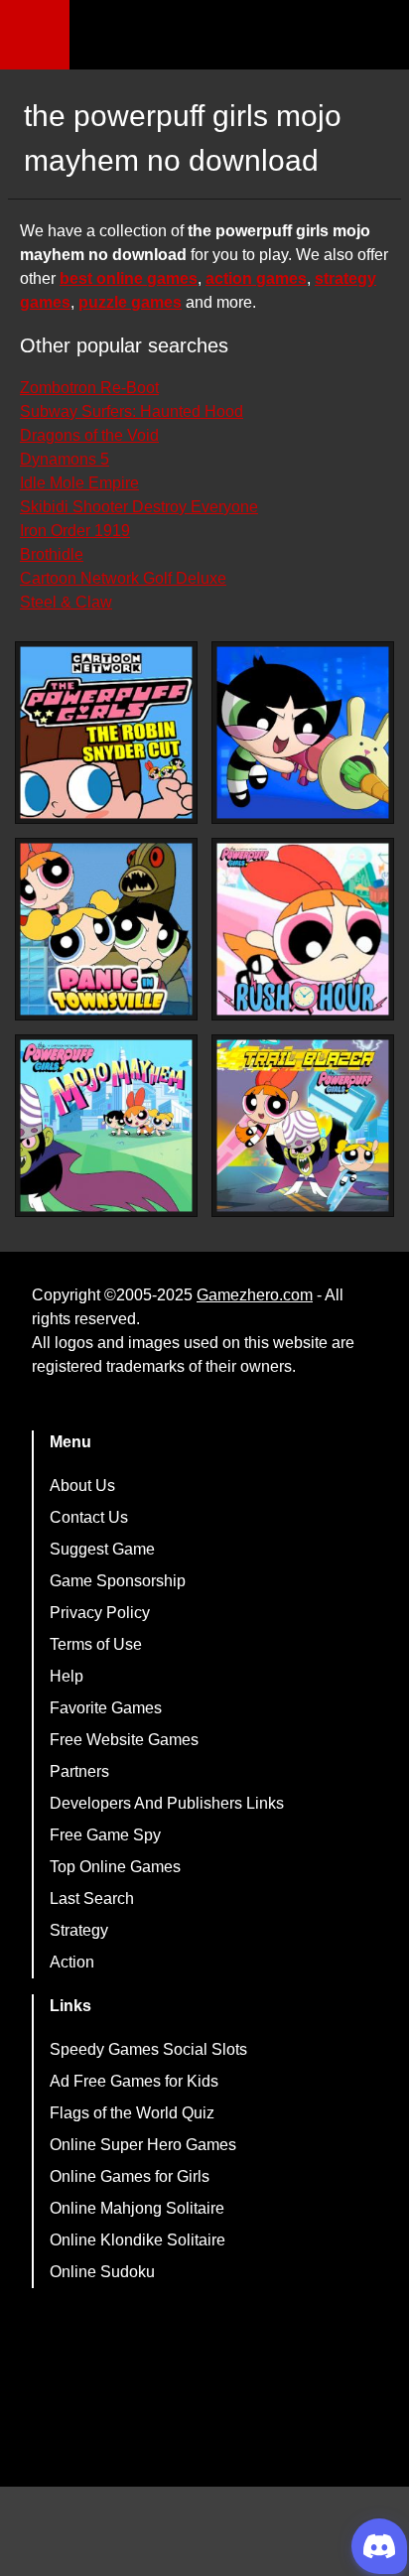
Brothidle (52, 554)
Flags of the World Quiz (132, 2113)
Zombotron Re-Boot (89, 388)
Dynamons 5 (65, 459)
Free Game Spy (105, 1835)
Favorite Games (106, 1708)
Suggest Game (102, 1549)
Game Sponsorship (118, 1581)
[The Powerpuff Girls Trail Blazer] (303, 1126)
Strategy (79, 1930)
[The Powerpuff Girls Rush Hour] (303, 929)
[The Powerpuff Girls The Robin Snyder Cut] (106, 733)
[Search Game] (376, 39)
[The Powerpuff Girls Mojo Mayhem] (106, 1126)
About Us (82, 1486)
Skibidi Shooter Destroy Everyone (139, 507)
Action (72, 1962)
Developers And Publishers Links (167, 1803)
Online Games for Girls (130, 2176)
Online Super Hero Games (143, 2145)
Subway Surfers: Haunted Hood (132, 411)
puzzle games (130, 302)
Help (67, 1676)
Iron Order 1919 (75, 531)
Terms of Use (96, 1644)
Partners (79, 1771)
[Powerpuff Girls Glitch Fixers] (303, 733)
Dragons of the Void (89, 435)
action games (256, 278)
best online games (129, 278)
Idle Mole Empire (79, 483)
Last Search (92, 1898)
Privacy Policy (100, 1613)
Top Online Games (115, 1867)
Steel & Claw (66, 602)
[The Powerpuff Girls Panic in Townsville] (106, 929)
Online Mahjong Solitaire (137, 2208)
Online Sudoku (102, 2272)
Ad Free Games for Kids (134, 2081)
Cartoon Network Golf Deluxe (123, 578)
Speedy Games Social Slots (148, 2049)
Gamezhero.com (255, 1295)
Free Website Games (124, 1740)
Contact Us (89, 1517)
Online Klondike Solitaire (137, 2240)
